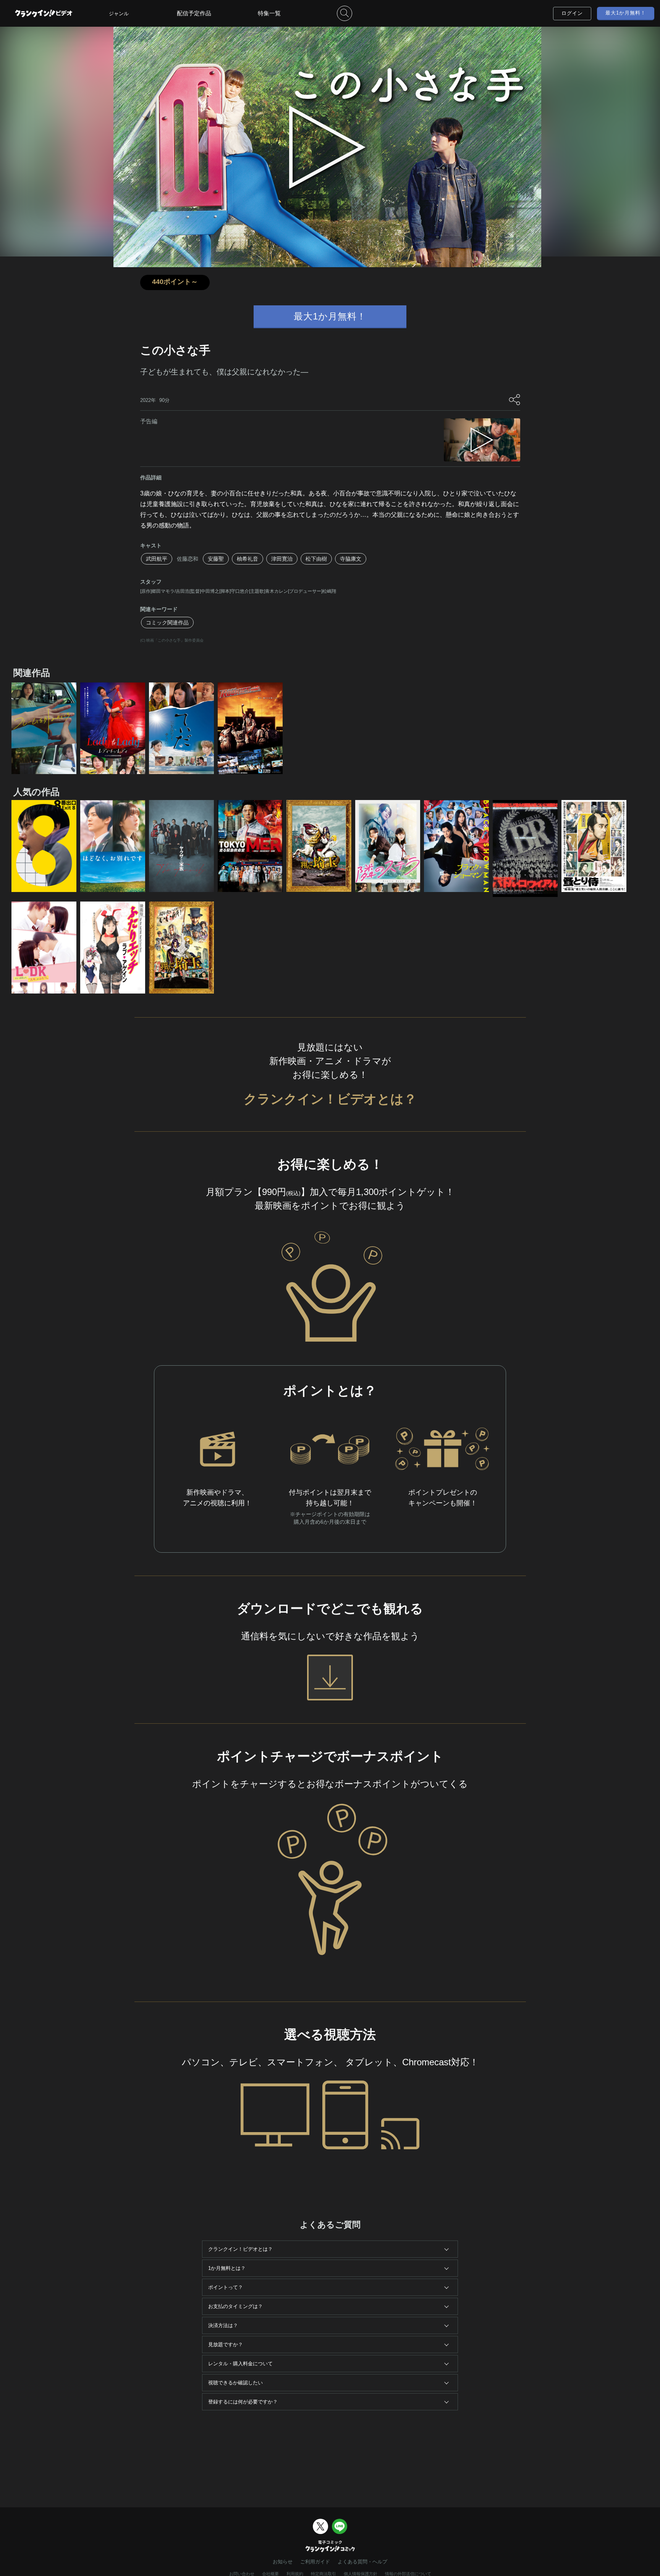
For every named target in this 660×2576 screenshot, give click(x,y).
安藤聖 (216, 559)
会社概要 (270, 2574)
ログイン (572, 13)
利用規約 (295, 2574)
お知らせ (283, 2562)
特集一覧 (269, 13)
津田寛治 (282, 559)
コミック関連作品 (167, 623)
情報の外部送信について (408, 2574)
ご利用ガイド (315, 2562)
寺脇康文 (351, 559)
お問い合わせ (242, 2574)
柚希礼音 (247, 559)
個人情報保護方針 (361, 2574)
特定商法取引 (324, 2574)
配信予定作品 (194, 13)
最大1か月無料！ (626, 13)
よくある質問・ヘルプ (362, 2562)
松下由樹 (316, 559)
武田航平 (157, 559)
